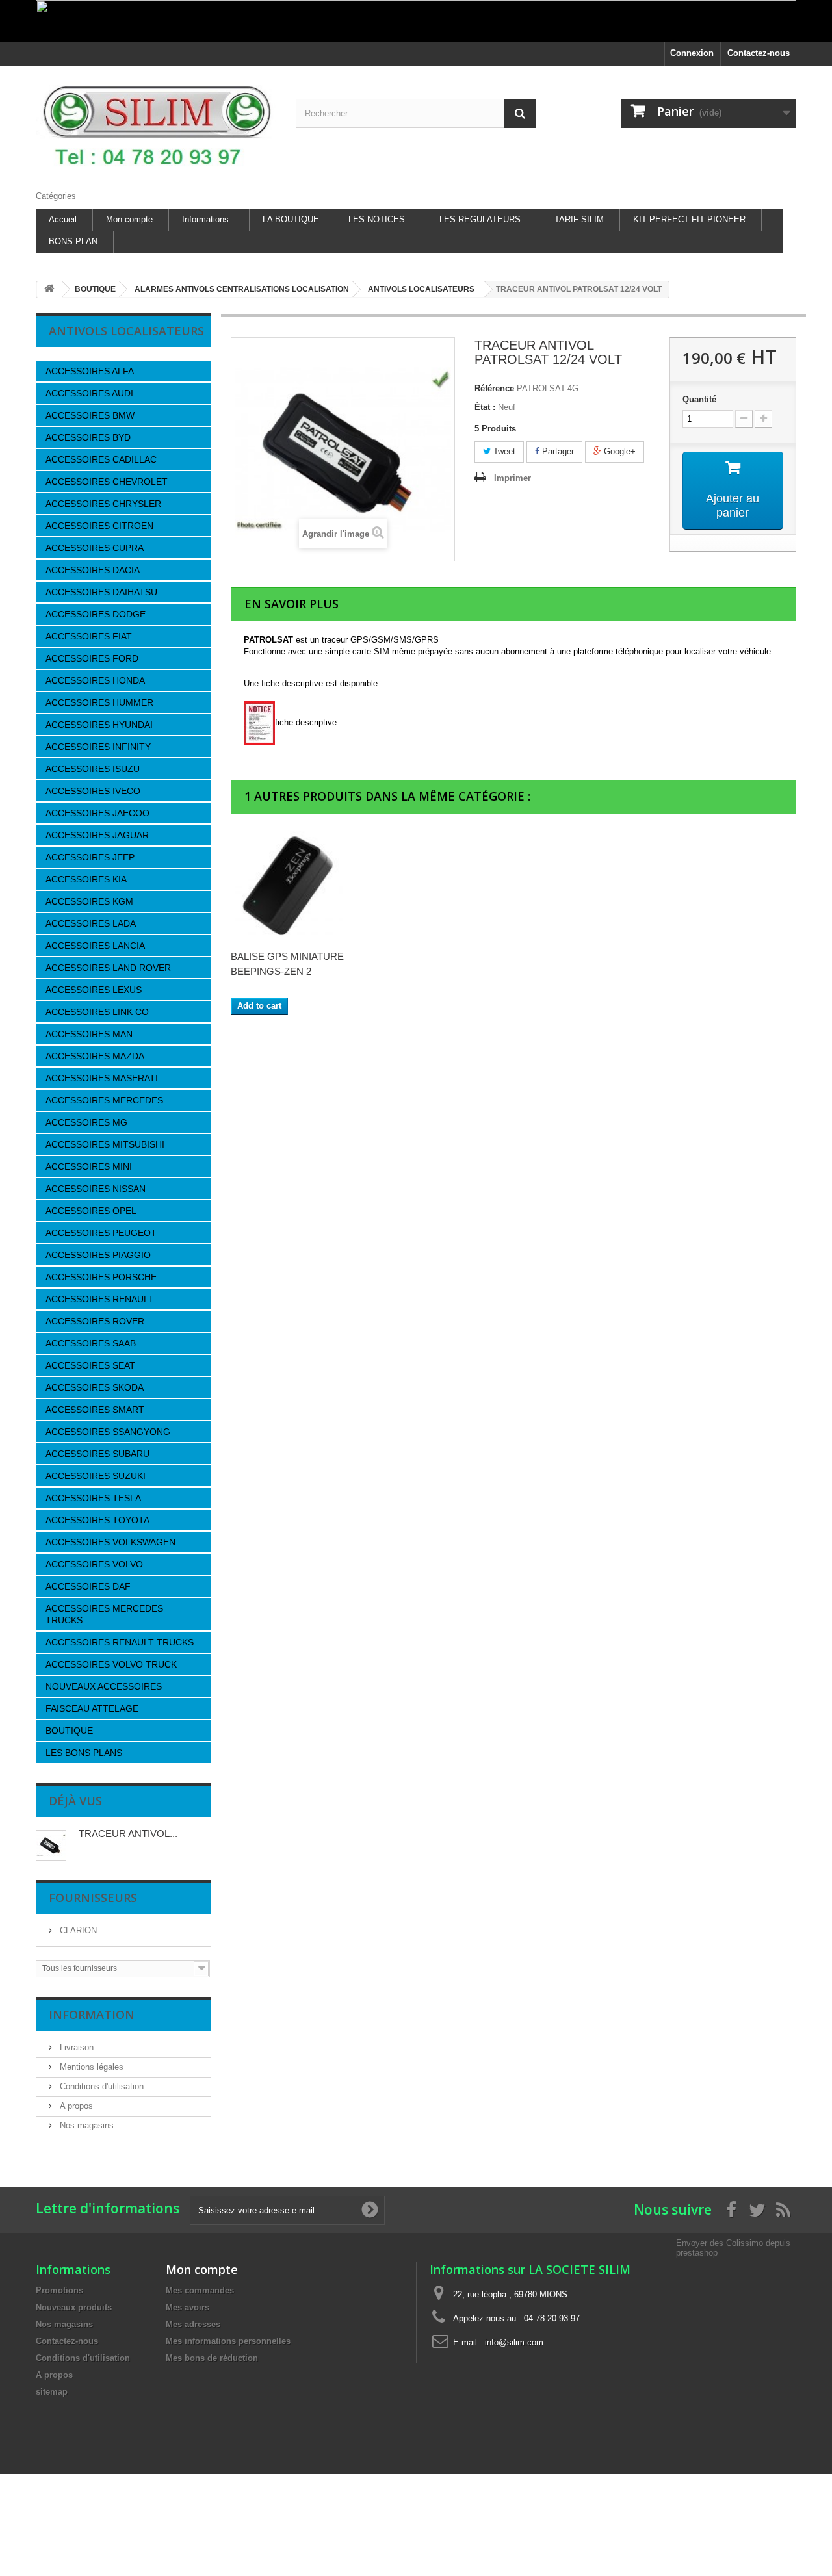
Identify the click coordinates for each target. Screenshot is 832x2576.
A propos (75, 2106)
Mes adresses (193, 2324)
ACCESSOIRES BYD (88, 437)
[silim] (156, 125)
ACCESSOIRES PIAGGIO (98, 1255)
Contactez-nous (759, 53)
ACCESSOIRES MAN (89, 1034)
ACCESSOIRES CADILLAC (101, 459)
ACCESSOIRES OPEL (91, 1211)
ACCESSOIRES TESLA (93, 1498)
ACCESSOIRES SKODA (95, 1387)
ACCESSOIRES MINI (89, 1166)
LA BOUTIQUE (291, 219)
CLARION (77, 1930)
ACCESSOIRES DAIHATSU (101, 592)
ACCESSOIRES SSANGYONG (108, 1432)
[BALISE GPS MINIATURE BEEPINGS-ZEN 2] (289, 884)
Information (92, 2015)
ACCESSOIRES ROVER (95, 1321)
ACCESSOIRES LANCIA (95, 946)
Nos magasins (85, 2125)
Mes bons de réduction (212, 2358)
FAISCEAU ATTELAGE (92, 1708)
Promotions (59, 2290)
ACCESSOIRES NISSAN (96, 1189)
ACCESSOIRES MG (86, 1122)
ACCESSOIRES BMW (90, 415)
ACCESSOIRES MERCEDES (104, 1100)
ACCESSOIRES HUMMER (99, 702)
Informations (205, 219)
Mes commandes (200, 2290)
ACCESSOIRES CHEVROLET (107, 482)
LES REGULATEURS (480, 219)
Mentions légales (90, 2067)
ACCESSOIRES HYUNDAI (99, 725)
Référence (494, 388)
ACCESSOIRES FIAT (89, 636)
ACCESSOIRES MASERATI (102, 1078)
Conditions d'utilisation (100, 2086)
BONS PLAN (73, 241)
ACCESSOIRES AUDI (89, 393)
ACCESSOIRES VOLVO (94, 1564)
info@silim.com (514, 2342)
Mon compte (129, 219)
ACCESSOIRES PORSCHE (101, 1277)
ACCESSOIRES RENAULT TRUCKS (120, 1642)
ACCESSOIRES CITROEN (99, 526)
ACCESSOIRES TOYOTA (97, 1520)
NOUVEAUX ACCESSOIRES (104, 1686)
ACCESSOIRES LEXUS (94, 990)
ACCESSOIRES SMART (95, 1410)
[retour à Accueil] (49, 290)
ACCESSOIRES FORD (92, 658)
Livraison (75, 2047)
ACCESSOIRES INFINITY (98, 747)
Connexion (692, 53)
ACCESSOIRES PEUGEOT (101, 1233)
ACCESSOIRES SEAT (90, 1365)
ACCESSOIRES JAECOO (97, 813)
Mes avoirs (188, 2307)
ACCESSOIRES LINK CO (97, 1012)
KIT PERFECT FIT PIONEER (689, 219)
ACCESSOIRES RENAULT (100, 1299)
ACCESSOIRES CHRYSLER (103, 504)
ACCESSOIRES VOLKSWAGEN (110, 1542)
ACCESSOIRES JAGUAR (97, 835)
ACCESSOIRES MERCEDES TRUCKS (104, 1614)
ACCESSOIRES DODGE (96, 614)
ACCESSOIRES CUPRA (95, 548)
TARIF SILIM (579, 219)
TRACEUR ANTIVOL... (128, 1834)
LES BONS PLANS (84, 1753)
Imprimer (513, 478)
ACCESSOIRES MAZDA (95, 1056)
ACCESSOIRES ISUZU (93, 769)
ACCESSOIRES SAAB (91, 1343)
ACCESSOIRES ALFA (90, 371)
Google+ (618, 451)
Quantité (699, 399)
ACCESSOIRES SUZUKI (96, 1476)
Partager (557, 451)
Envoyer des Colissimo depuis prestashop (733, 2248)
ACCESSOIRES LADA (91, 923)
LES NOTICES (377, 219)
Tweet (503, 451)
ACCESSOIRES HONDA (95, 680)
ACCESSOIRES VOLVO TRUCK (111, 1664)
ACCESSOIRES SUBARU (97, 1454)
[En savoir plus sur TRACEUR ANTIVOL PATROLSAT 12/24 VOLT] (51, 1845)
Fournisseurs (93, 1898)
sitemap (52, 2392)
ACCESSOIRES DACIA (93, 570)
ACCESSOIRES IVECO (93, 791)
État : (485, 407)
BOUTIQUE (69, 1731)
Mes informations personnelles (228, 2341)
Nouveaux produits (74, 2307)
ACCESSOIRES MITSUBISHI (105, 1144)
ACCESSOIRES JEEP (90, 857)
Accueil (63, 219)
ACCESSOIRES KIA (86, 879)
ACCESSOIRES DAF (88, 1586)
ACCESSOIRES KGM (89, 901)
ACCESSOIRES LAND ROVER (108, 968)
